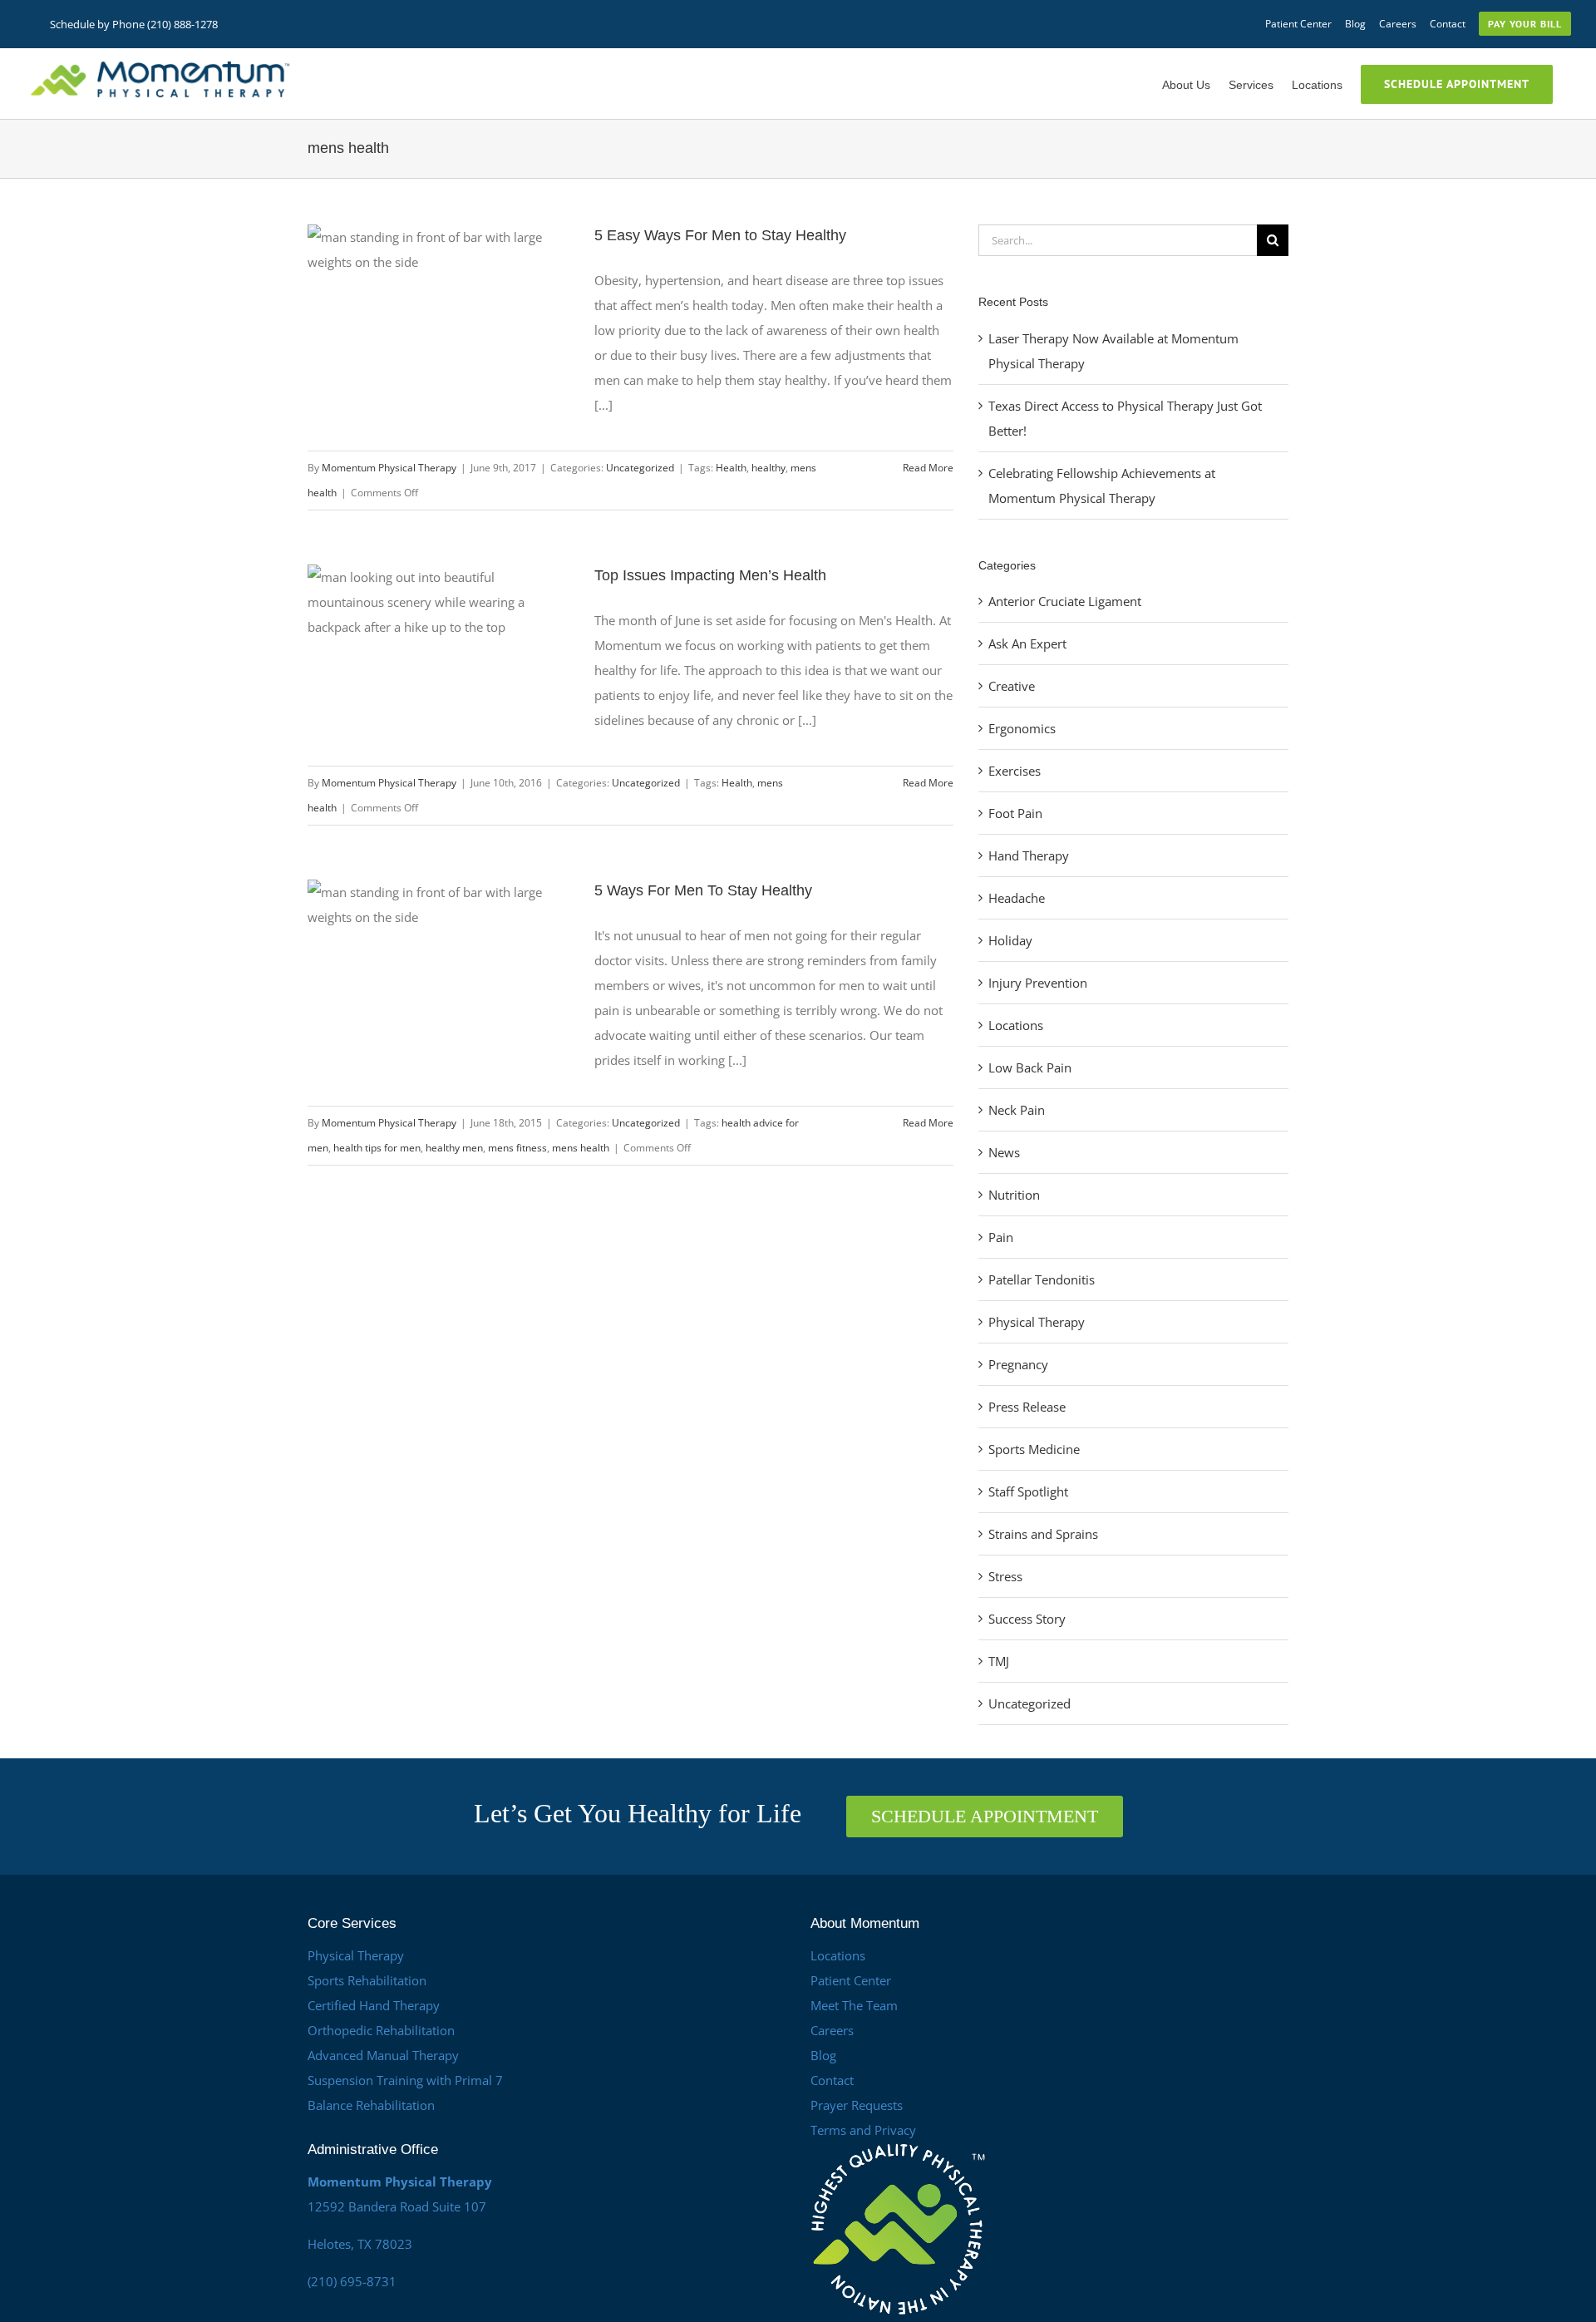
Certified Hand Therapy (374, 2005)
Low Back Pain (1030, 1067)
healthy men (454, 1148)
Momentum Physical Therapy (389, 468)
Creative (1012, 686)
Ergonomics (1022, 728)
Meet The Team (854, 2005)
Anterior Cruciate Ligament (1065, 601)
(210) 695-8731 (352, 2281)
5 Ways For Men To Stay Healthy (703, 890)
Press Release (1027, 1407)
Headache (1017, 898)
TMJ (999, 1661)
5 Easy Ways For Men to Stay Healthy (720, 235)
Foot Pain (1015, 813)
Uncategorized (640, 468)
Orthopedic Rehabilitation (381, 2030)
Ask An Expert (1027, 643)
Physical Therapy (1037, 1322)
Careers (832, 2030)
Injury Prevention (1038, 983)
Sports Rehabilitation (367, 1980)
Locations (1016, 1025)
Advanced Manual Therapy (383, 2055)
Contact (832, 2080)
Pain (1001, 1237)
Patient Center (851, 1980)
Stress (1005, 1576)
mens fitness (517, 1148)
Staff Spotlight (1028, 1491)
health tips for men (377, 1148)
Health (731, 468)
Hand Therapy (1029, 855)
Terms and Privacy (863, 2130)
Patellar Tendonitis (1042, 1279)
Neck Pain (1017, 1110)
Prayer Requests (857, 2105)
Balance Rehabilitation (371, 2105)
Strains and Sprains (1043, 1534)
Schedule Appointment (985, 1816)
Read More (928, 468)
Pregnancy (1018, 1364)
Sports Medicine (1034, 1449)
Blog (823, 2055)
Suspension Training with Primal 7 (405, 2080)
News (1004, 1152)
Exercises (1015, 771)
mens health (581, 1148)
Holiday (1010, 940)
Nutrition (1014, 1195)
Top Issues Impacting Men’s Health (710, 575)
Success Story (1027, 1619)
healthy (768, 468)
